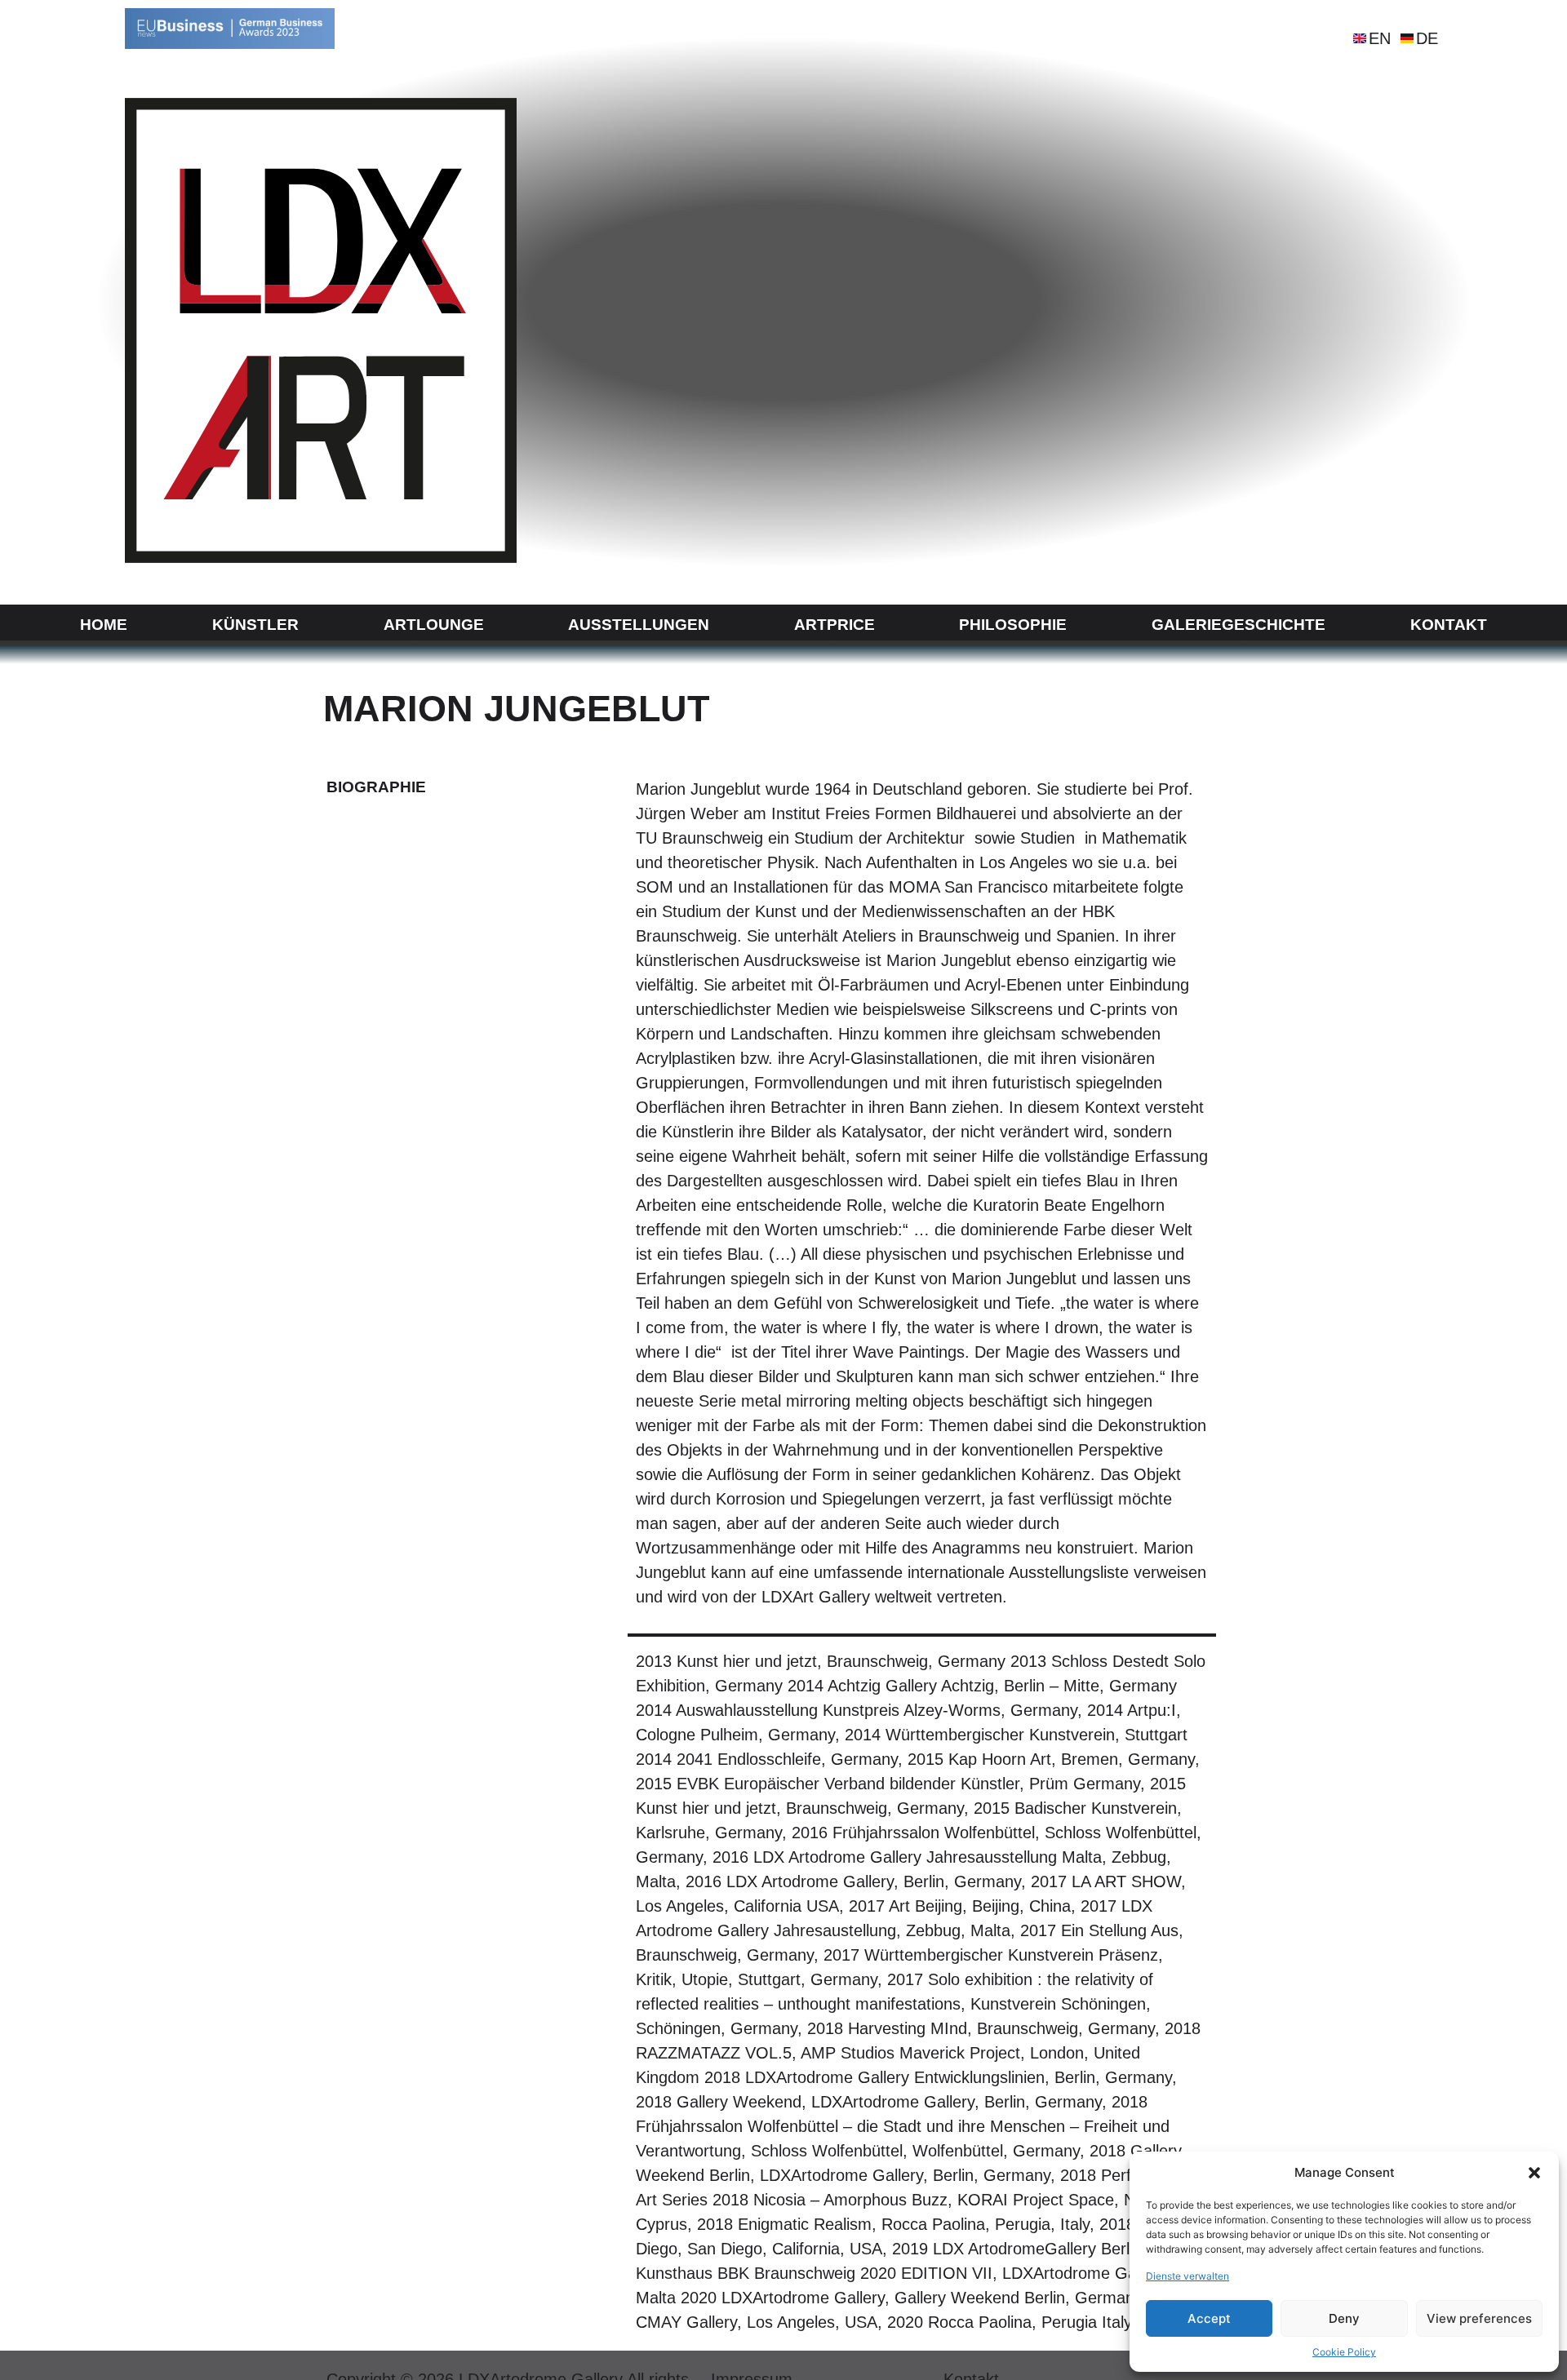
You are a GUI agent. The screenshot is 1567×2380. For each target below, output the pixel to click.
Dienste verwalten (1187, 2276)
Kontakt (1449, 625)
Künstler (255, 625)
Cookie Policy (1344, 2352)
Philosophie (1013, 625)
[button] (1534, 2173)
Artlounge (434, 625)
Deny (1344, 2318)
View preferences (1479, 2318)
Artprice (835, 625)
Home (104, 625)
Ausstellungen (639, 625)
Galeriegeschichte (1239, 625)
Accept (1209, 2318)
